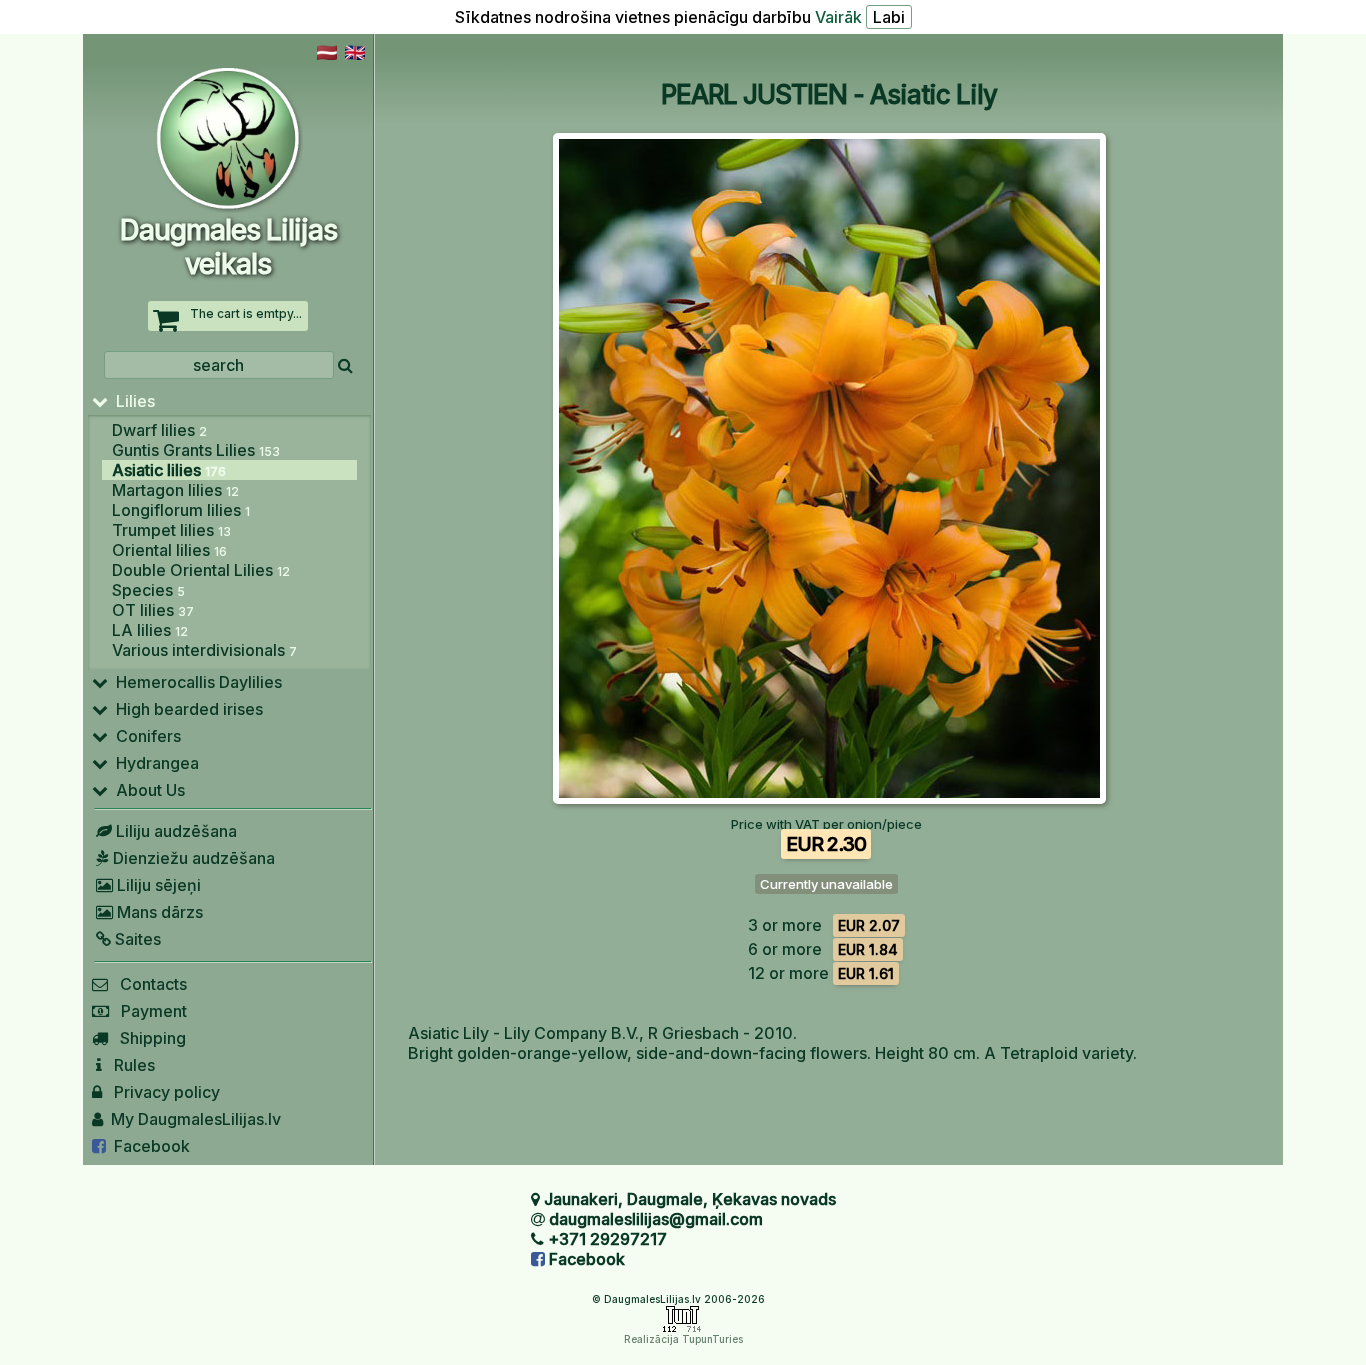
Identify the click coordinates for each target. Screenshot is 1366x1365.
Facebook (148, 1146)
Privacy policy (161, 1092)
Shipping (147, 1038)
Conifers (144, 736)
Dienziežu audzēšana (192, 858)
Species (148, 590)
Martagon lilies (175, 490)
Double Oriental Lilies (201, 570)
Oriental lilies (169, 550)
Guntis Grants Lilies (196, 450)
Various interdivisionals (204, 650)
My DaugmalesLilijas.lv (192, 1119)
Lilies (131, 401)
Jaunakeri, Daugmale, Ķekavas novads (690, 1199)
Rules (128, 1065)
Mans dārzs (158, 912)
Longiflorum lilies (181, 510)
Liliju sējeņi (157, 885)
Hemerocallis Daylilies (195, 682)
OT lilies (153, 610)
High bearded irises (185, 709)
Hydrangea (153, 763)
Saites (136, 939)
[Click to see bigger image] (829, 798)
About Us (146, 790)
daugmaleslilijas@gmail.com (656, 1219)
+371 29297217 (607, 1239)
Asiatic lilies (169, 470)
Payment (148, 1011)
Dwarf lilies (159, 430)
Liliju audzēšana (174, 831)
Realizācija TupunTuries (683, 1339)
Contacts (147, 984)
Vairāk (838, 17)
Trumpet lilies (171, 530)
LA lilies (150, 630)
